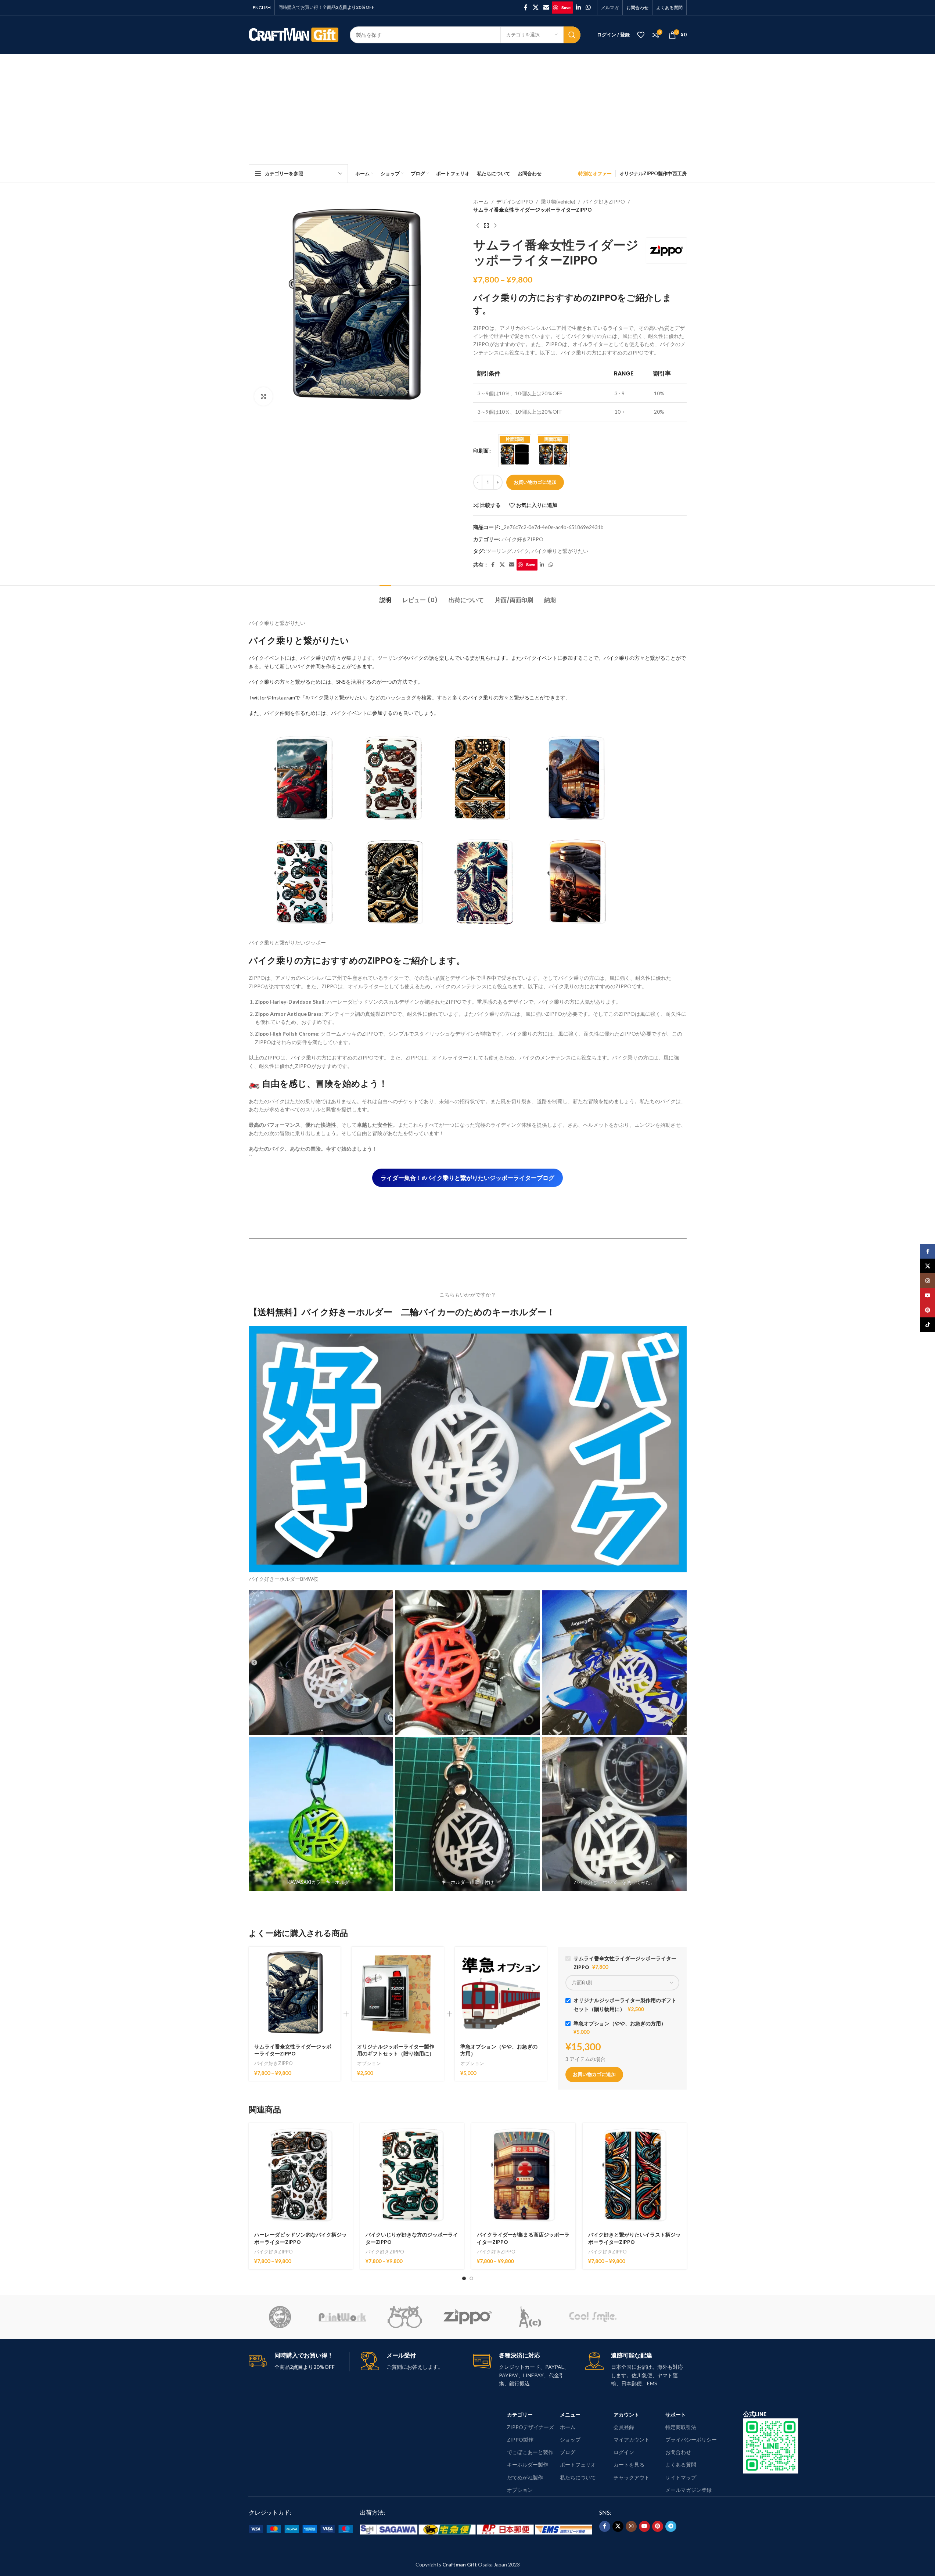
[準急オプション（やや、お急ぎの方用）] (501, 1993)
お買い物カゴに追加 (535, 482)
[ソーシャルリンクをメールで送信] (546, 7)
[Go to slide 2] (471, 2278)
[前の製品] (478, 226)
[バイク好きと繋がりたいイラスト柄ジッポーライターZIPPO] (635, 2175)
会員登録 (624, 2427)
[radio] (515, 451)
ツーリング (499, 551)
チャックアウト (632, 2477)
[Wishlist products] (641, 35)
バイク (522, 551)
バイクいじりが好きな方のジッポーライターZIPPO (412, 2238)
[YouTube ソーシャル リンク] (644, 2526)
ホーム (481, 202)
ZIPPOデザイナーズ (531, 2427)
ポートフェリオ (578, 2465)
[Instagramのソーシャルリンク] (631, 2526)
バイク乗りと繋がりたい (560, 551)
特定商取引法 (681, 2427)
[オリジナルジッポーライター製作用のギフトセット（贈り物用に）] (398, 1993)
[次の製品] (495, 226)
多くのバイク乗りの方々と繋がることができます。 (511, 697)
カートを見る (629, 2465)
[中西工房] (280, 2317)
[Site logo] (294, 34)
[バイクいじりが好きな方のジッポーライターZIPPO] (412, 2175)
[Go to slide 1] (464, 2278)
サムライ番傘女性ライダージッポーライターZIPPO (293, 2050)
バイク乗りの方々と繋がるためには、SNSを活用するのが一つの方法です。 (336, 682)
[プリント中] (342, 2317)
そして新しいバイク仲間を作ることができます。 (321, 666)
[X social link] (535, 7)
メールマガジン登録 (688, 2490)
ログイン (624, 2452)
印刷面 (481, 451)
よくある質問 (681, 2465)
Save (566, 8)
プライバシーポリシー (691, 2440)
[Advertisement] (468, 109)
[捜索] (572, 35)
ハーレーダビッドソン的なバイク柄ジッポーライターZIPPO (301, 2238)
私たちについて (578, 2477)
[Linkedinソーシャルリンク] (578, 7)
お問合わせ (678, 2452)
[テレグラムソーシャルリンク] (671, 2526)
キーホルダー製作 (528, 2465)
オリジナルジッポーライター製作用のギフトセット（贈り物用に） (396, 2050)
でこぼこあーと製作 (530, 2452)
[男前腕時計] (530, 2317)
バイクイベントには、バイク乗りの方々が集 (300, 658)
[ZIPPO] (467, 2317)
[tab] (385, 596)
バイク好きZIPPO (604, 202)
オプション (369, 2063)
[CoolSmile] (593, 2317)
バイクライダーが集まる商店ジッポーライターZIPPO (523, 2238)
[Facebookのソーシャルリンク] (526, 7)
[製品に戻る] (486, 226)
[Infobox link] (411, 2362)
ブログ (568, 2452)
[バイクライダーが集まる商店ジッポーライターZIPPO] (523, 2175)
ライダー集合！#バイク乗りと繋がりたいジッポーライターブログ (467, 1178)
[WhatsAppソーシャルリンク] (588, 7)
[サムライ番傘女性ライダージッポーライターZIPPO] (295, 1993)
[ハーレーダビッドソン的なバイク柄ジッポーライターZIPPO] (301, 2175)
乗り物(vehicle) (558, 202)
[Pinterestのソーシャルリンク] (658, 2526)
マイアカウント (632, 2440)
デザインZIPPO (515, 202)
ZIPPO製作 (520, 2440)
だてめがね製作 (525, 2477)
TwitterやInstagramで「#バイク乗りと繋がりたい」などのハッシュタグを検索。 (343, 697)
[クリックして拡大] (263, 396)
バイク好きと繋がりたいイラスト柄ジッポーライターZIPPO (634, 2238)
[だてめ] (405, 2317)
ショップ (570, 2440)
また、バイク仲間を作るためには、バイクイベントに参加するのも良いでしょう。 (344, 713)
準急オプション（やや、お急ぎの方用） (499, 2050)
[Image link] (771, 2445)
